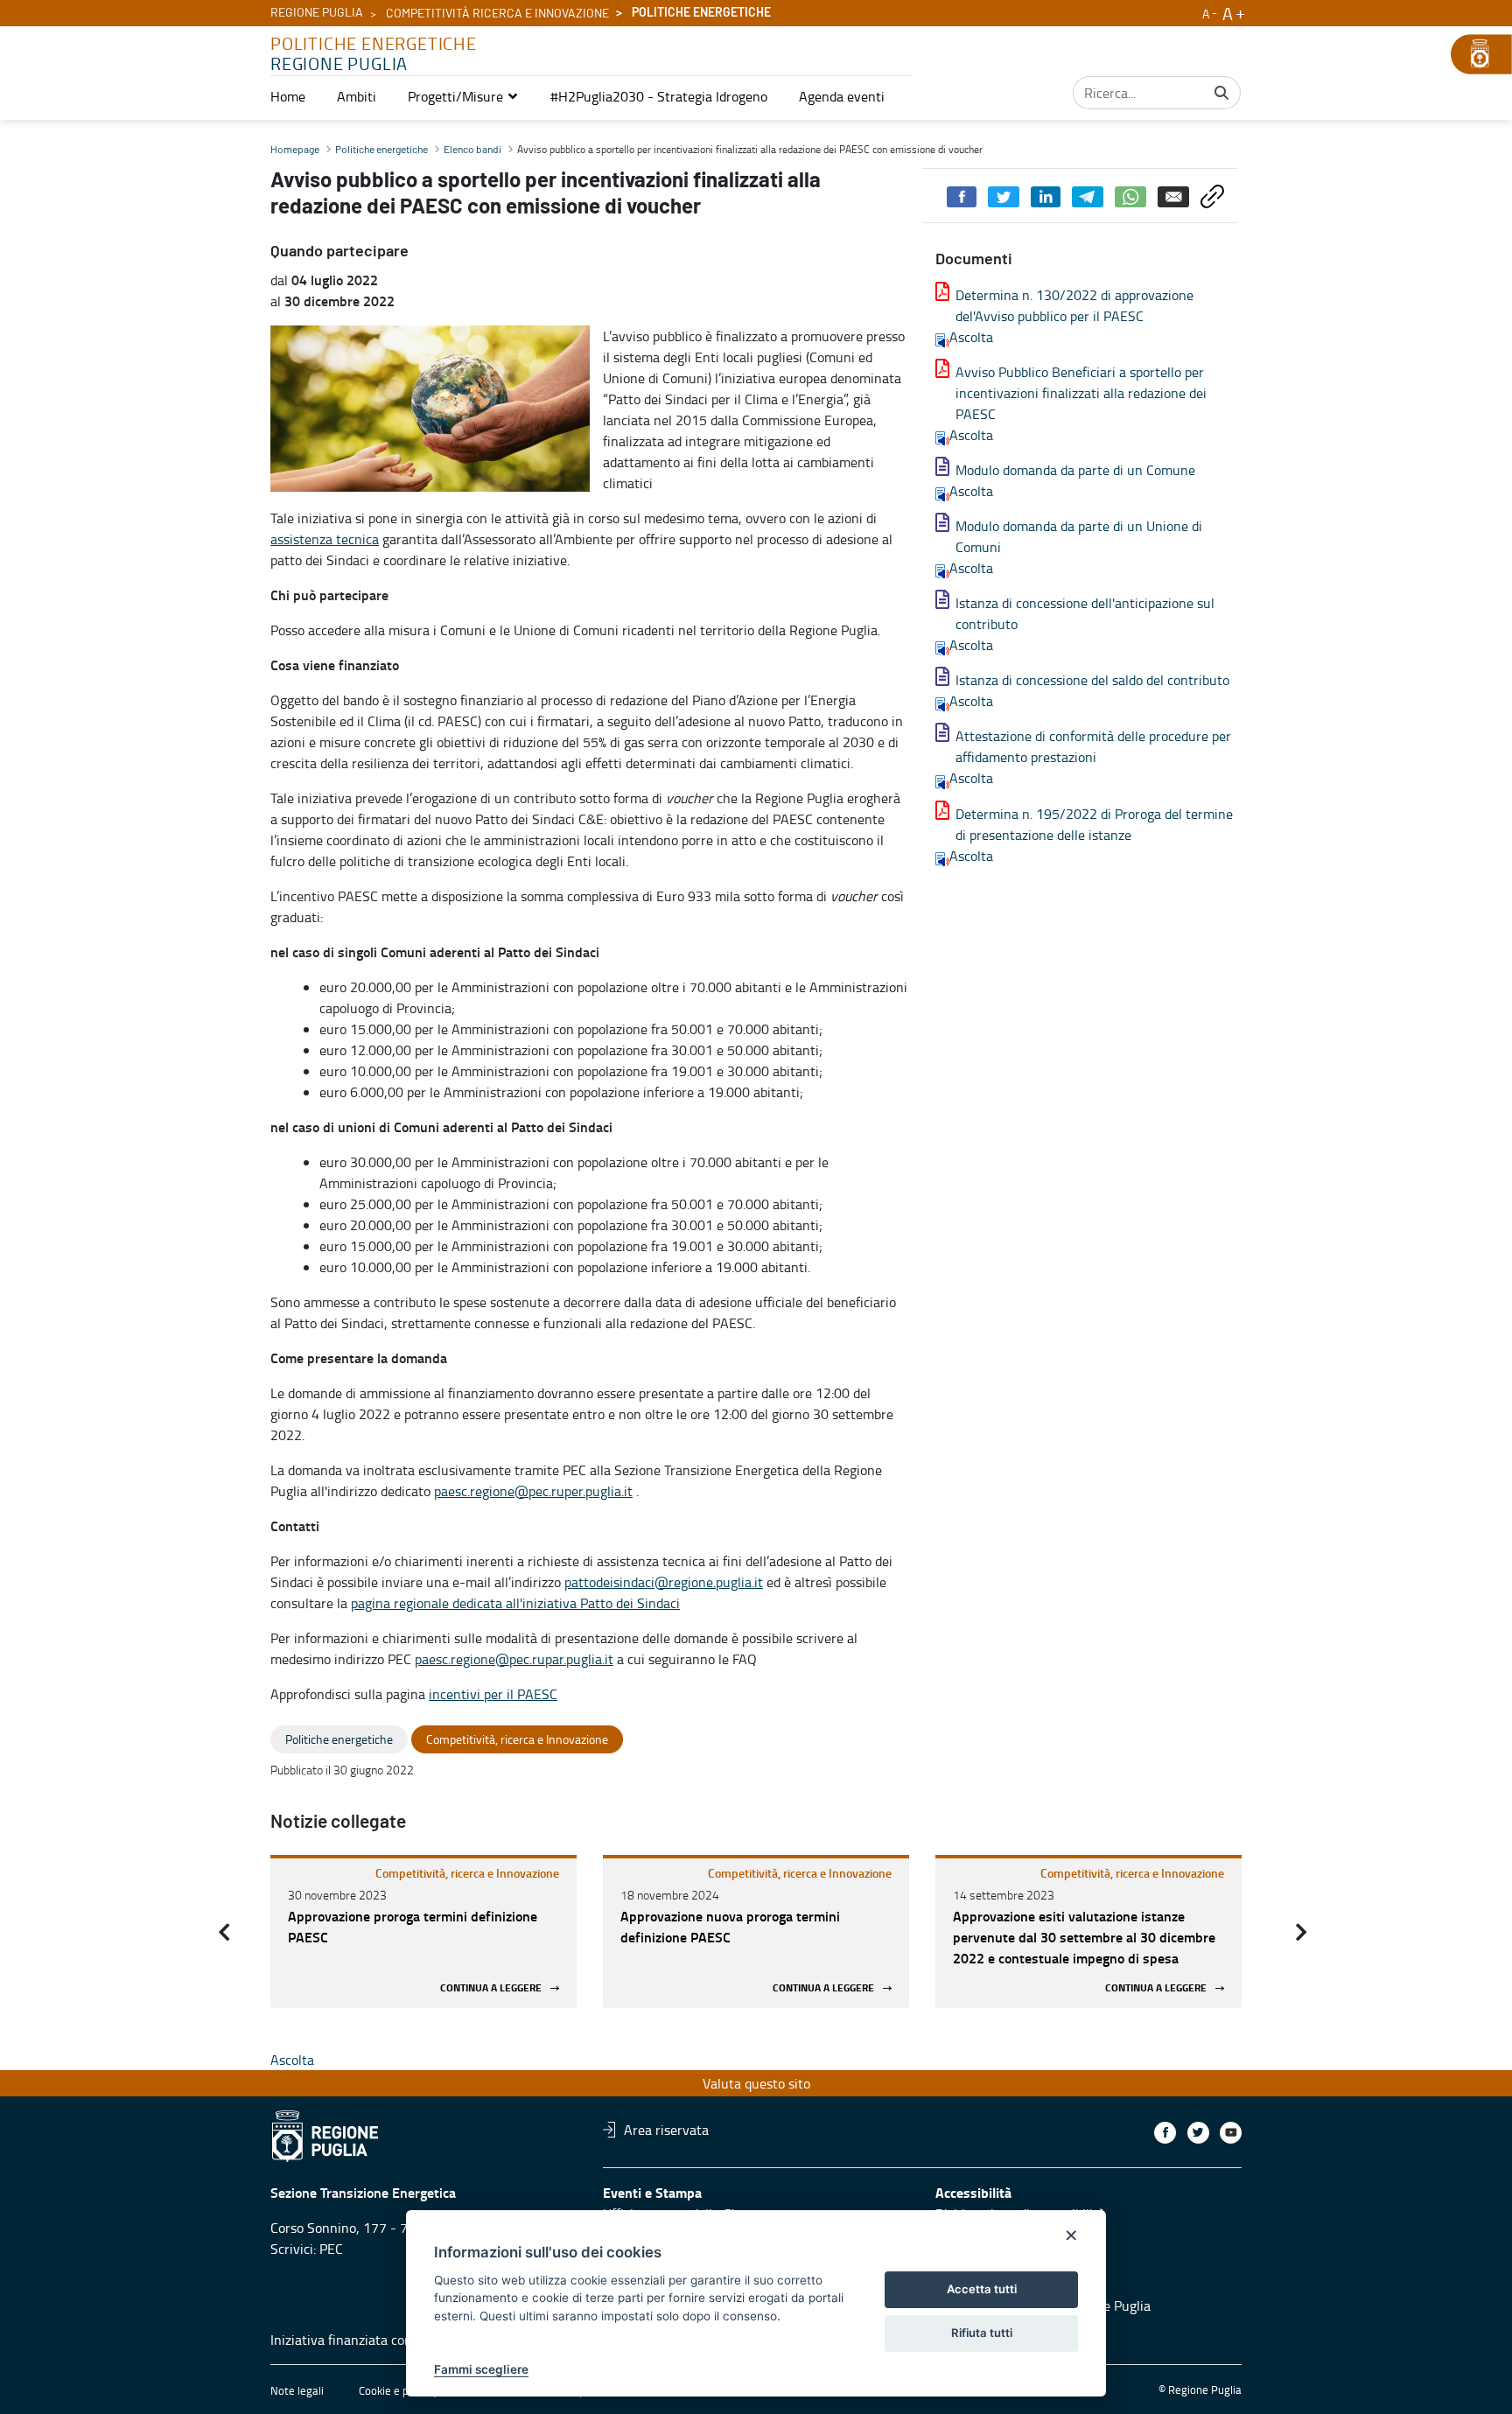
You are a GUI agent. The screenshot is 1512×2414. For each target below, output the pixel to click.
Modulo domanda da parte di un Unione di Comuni (1079, 536)
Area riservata (666, 2130)
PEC (331, 2249)
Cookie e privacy (398, 2390)
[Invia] (1221, 93)
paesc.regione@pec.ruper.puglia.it (533, 1491)
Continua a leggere (491, 1988)
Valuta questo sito (756, 2083)
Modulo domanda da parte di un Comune (1075, 470)
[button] (463, 96)
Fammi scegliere (481, 2369)
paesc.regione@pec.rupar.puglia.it (514, 1659)
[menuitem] (288, 96)
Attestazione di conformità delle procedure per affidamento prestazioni (1093, 746)
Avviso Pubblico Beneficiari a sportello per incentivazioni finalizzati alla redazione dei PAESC (1081, 393)
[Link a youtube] (1231, 2133)
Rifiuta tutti (982, 2333)
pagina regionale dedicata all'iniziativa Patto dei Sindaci (515, 1603)
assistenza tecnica (325, 539)
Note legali (297, 2390)
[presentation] (224, 1932)
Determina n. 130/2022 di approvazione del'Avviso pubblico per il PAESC (1074, 305)
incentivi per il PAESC (493, 1694)
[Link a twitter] (1198, 2133)
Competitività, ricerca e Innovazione (467, 1873)
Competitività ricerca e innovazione (497, 14)
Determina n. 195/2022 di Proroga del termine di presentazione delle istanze (1094, 824)
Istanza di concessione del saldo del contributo (1092, 680)
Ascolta (971, 337)
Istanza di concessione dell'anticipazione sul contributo (1085, 613)
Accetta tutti (982, 2289)
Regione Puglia (317, 13)
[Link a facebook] (1165, 2133)
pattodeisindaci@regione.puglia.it (664, 1582)
